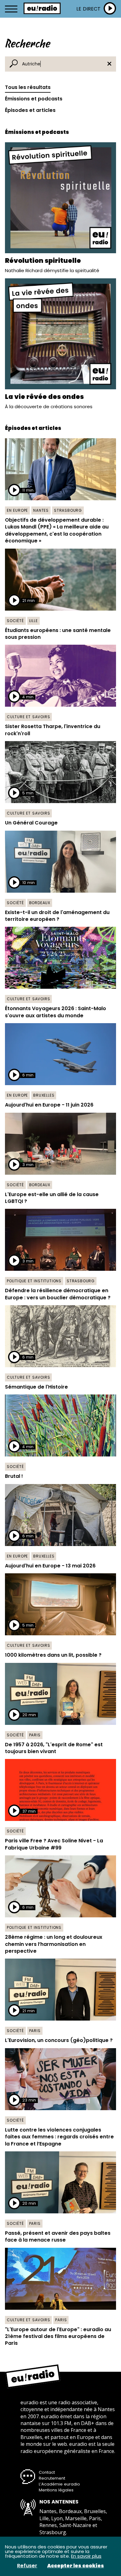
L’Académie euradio (59, 2484)
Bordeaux (40, 903)
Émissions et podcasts (34, 99)
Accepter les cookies (76, 2566)
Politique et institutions (34, 1281)
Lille (34, 621)
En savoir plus (86, 2556)
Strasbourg (68, 510)
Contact (47, 2472)
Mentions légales (56, 2490)
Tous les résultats (28, 87)
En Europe (17, 510)
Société (15, 621)
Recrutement (52, 2478)
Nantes (41, 510)
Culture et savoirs (28, 717)
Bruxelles (44, 1095)
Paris (35, 1735)
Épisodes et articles (30, 110)
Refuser (27, 2566)
